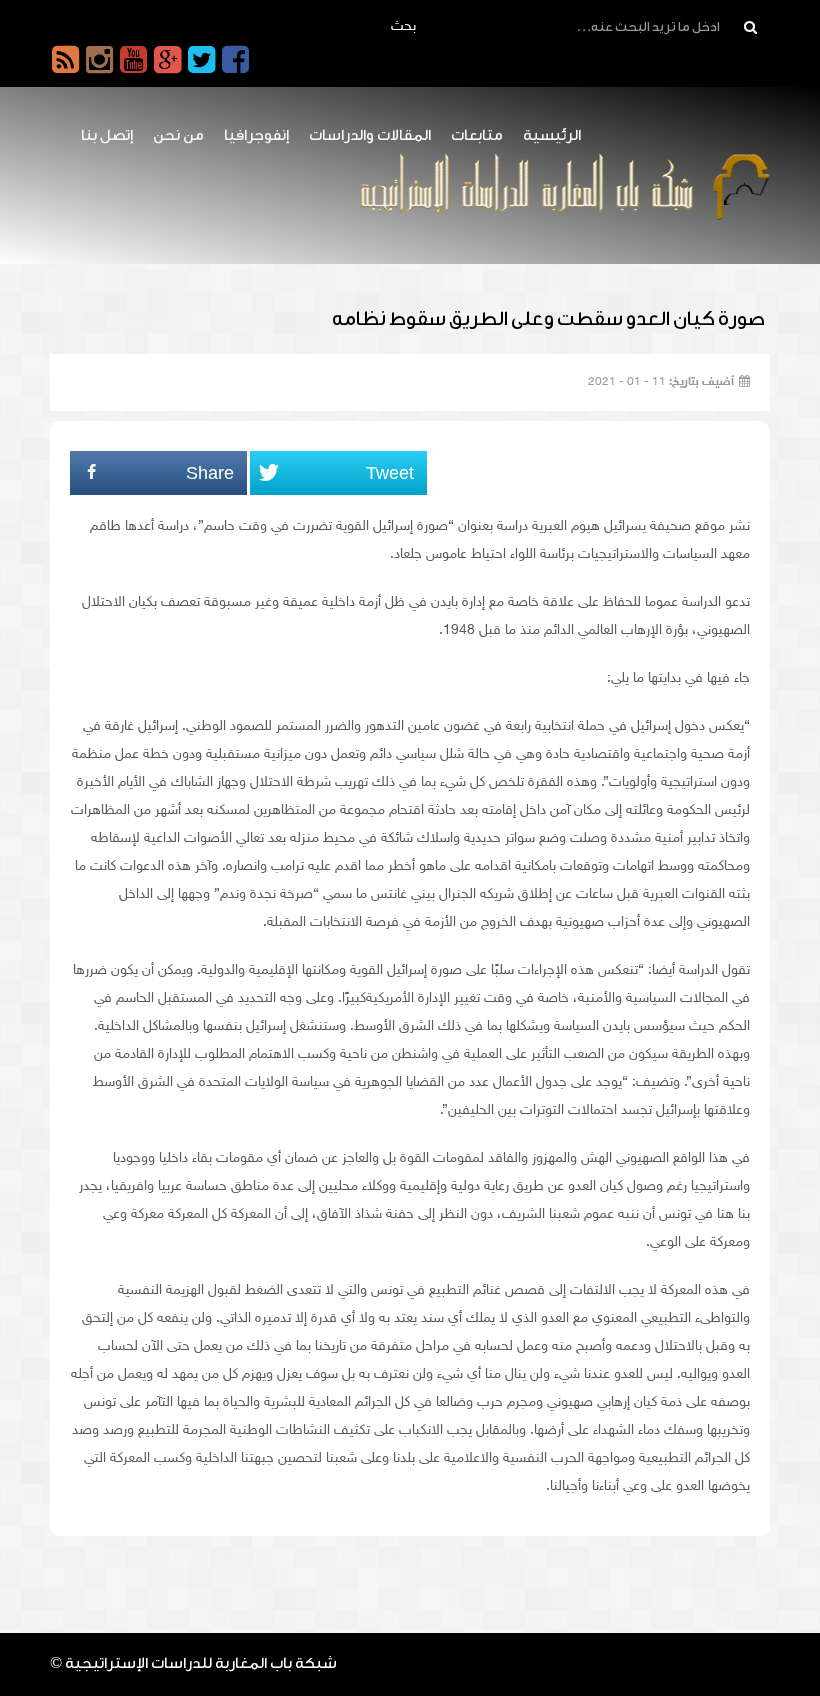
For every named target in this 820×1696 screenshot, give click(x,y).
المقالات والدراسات (370, 135)
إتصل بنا (107, 135)
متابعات (477, 135)
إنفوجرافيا (256, 135)
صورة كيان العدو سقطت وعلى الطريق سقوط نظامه (548, 319)
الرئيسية (552, 135)
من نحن (178, 135)
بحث (403, 26)
